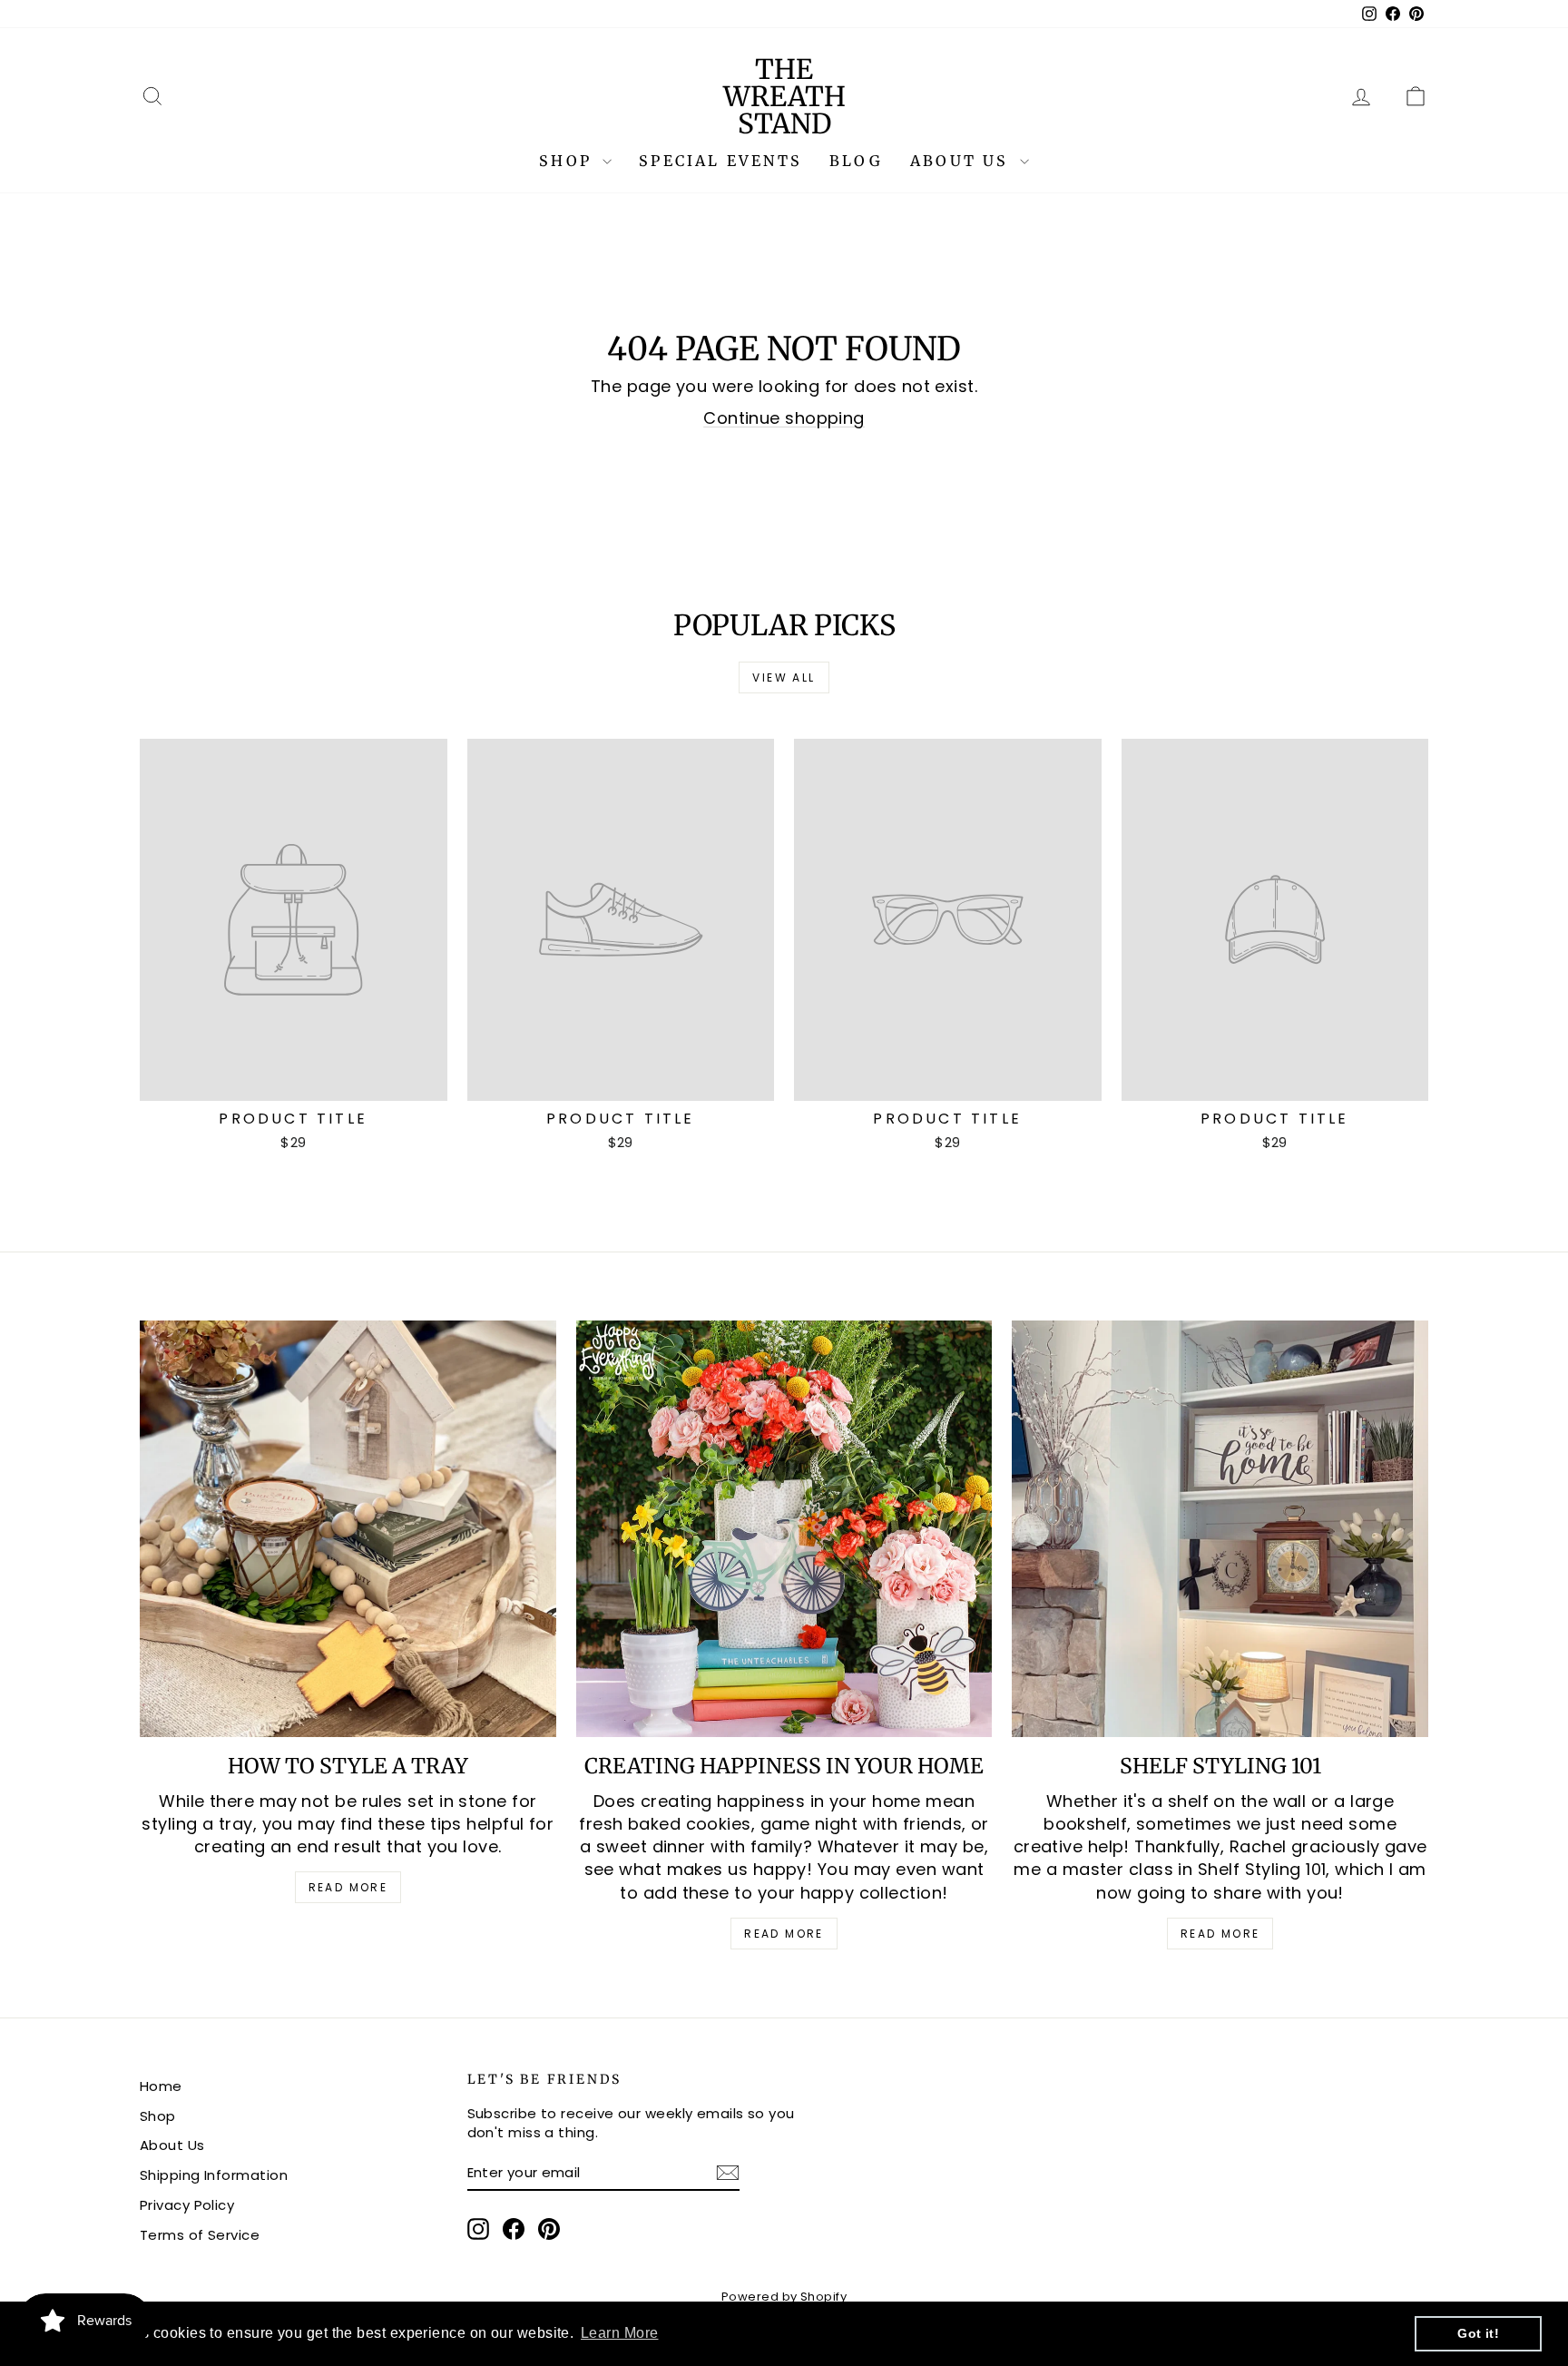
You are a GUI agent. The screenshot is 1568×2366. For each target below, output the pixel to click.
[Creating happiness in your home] (784, 1529)
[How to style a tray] (348, 1529)
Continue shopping (784, 418)
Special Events (720, 161)
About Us (963, 161)
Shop (568, 161)
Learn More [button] (620, 2333)
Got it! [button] (1478, 2333)
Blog (856, 161)
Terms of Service (200, 2235)
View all (784, 677)
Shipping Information (214, 2175)
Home (161, 2086)
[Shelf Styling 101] (1220, 1529)
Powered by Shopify (784, 2297)
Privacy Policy (187, 2205)
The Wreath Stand (784, 96)
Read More (348, 1887)
